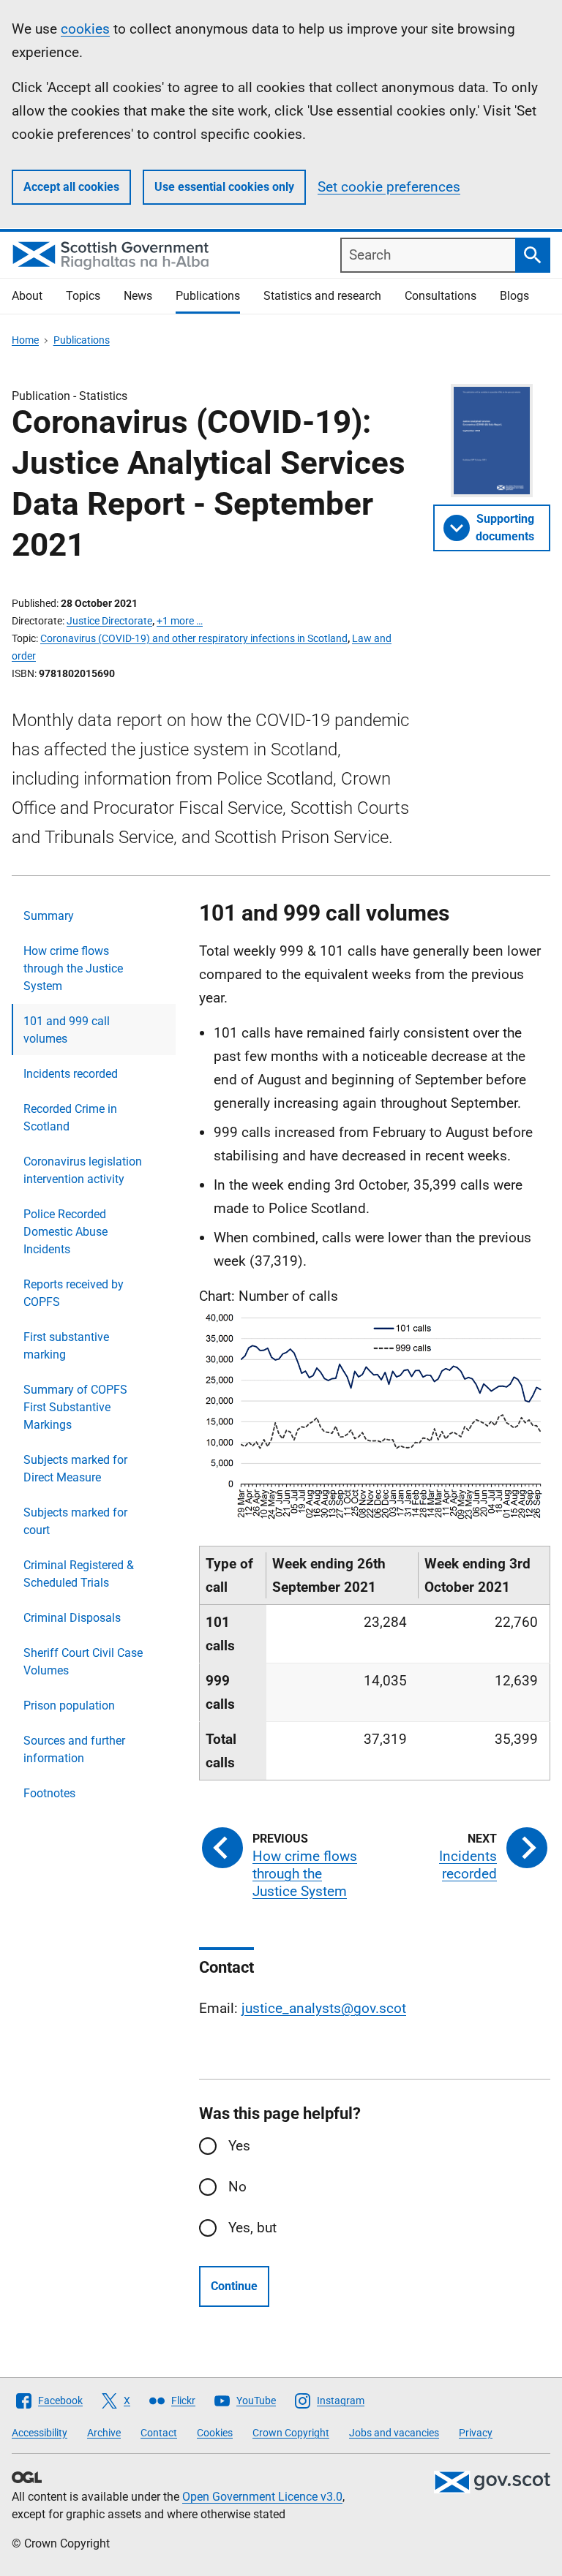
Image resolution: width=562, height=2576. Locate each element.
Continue (234, 2286)
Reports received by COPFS (74, 1293)
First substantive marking (66, 1346)
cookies (85, 29)
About (27, 296)
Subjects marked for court (75, 1521)
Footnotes (49, 1793)
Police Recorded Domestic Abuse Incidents (65, 1232)
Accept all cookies (71, 187)
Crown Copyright (291, 2433)
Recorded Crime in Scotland (70, 1118)
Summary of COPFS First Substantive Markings (75, 1407)
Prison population (69, 1706)
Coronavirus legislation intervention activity (83, 1170)
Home (25, 340)
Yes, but (252, 2228)
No (237, 2187)
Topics (83, 296)
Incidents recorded (71, 1074)
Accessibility (40, 2433)
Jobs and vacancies (394, 2433)
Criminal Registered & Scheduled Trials (79, 1574)
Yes (239, 2146)
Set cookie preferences (389, 187)
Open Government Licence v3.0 (262, 2497)
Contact (159, 2433)
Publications (208, 296)
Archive (104, 2433)
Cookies (215, 2433)
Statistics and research (322, 296)
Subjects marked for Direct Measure (75, 1469)
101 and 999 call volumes (67, 1030)
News (138, 296)
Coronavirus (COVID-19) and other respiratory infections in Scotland (194, 638)
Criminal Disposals (72, 1618)
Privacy (476, 2433)
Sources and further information (74, 1749)
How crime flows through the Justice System (73, 968)
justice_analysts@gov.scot (324, 2008)
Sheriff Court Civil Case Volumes (83, 1662)
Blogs (514, 296)
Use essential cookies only (224, 187)
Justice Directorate (109, 621)
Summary (49, 916)
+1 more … (180, 621)
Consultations (441, 296)
